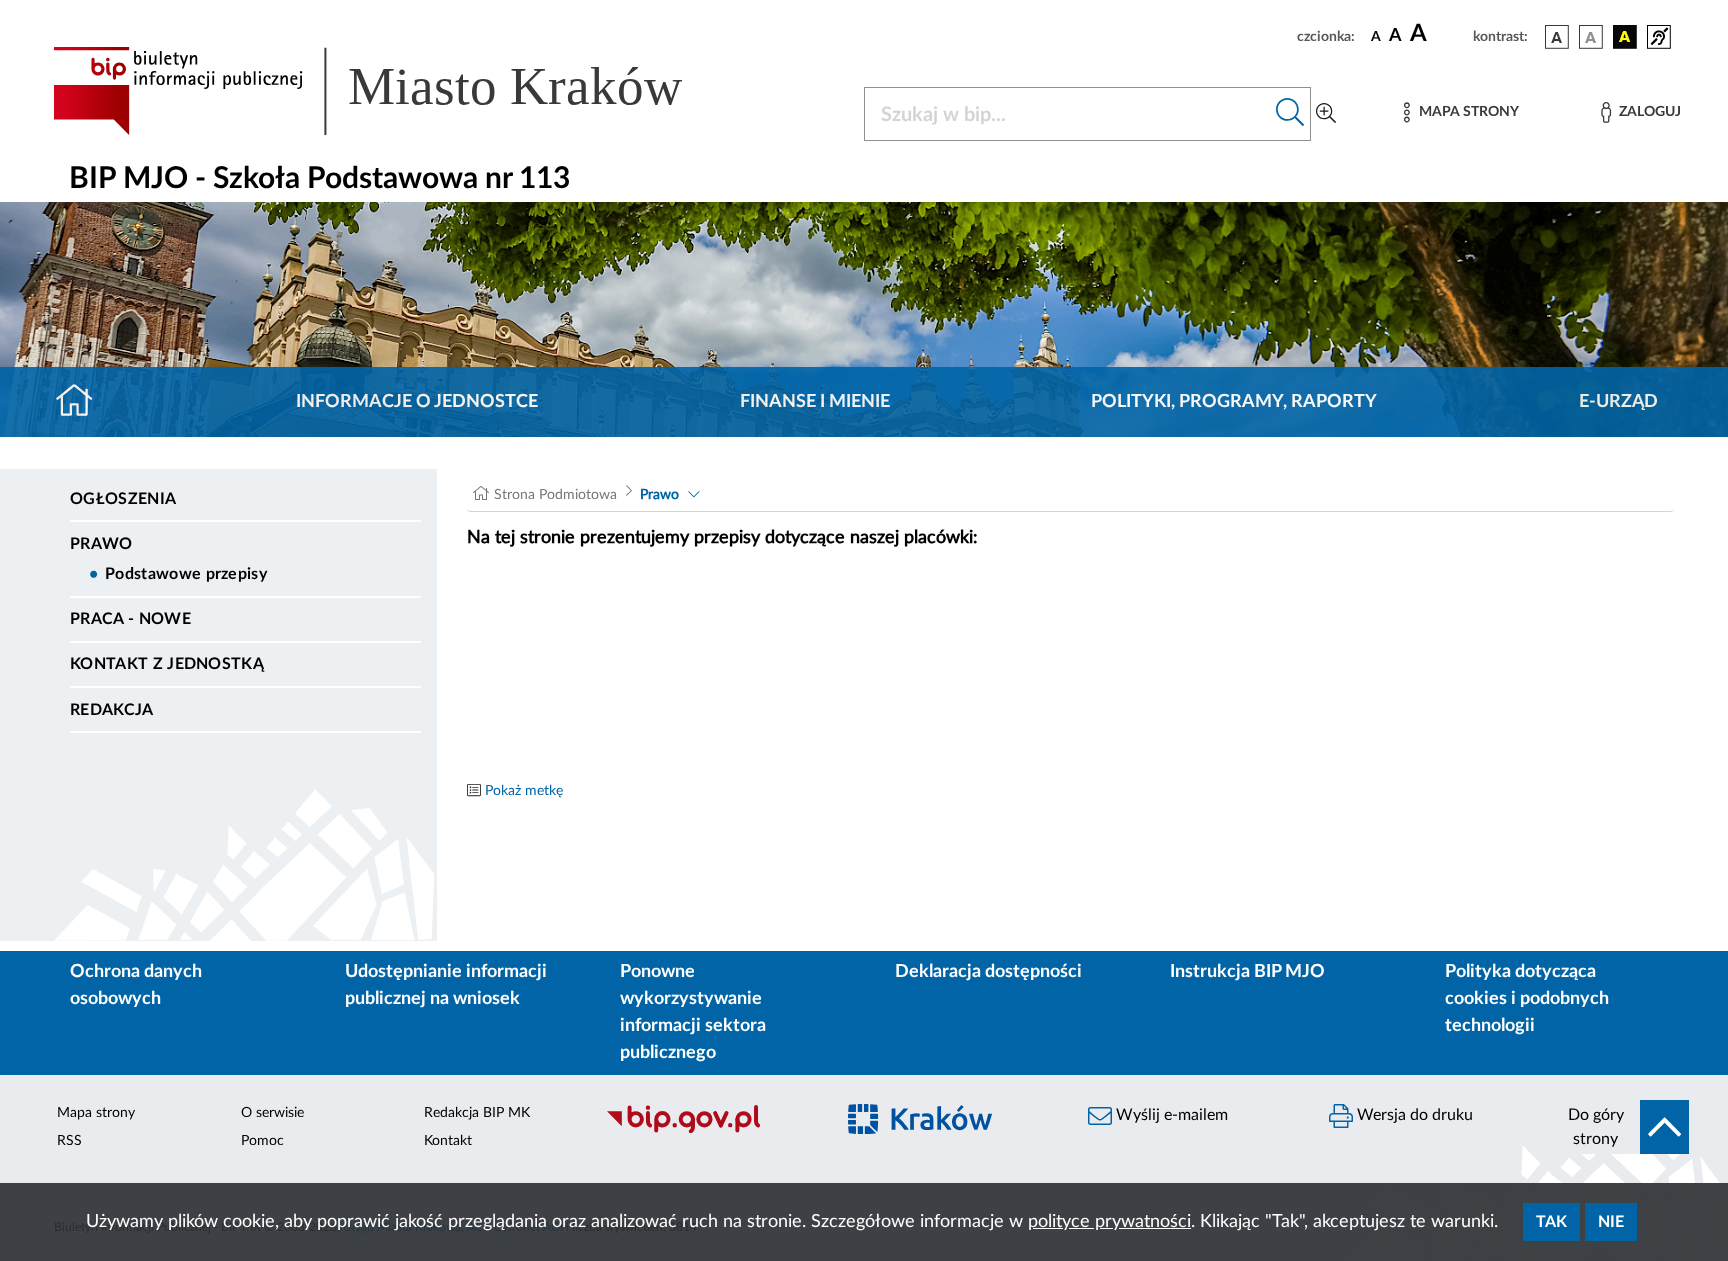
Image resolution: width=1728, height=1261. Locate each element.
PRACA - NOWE (130, 619)
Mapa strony (96, 1113)
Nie (1611, 1222)
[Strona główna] (82, 402)
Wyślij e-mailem (1170, 1115)
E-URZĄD (1618, 402)
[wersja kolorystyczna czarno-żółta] (1625, 37)
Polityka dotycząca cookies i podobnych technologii (1527, 999)
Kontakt (448, 1141)
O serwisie (272, 1113)
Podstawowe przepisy (186, 574)
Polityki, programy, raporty (1234, 402)
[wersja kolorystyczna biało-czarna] (1591, 37)
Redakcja (112, 710)
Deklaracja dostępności (988, 972)
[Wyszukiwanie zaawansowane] (1326, 114)
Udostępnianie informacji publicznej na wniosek (446, 985)
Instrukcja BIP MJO (1247, 972)
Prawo (101, 544)
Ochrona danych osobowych (136, 985)
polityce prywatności (1109, 1222)
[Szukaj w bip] (1290, 114)
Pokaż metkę (524, 791)
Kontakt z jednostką (167, 664)
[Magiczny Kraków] (950, 1130)
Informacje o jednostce (417, 402)
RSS (69, 1141)
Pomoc (262, 1141)
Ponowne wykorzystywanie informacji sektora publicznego (693, 1012)
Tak (1551, 1222)
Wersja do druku (1413, 1115)
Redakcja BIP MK (477, 1113)
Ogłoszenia (123, 499)
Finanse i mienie (815, 402)
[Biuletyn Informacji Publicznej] (709, 1130)
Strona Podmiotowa (555, 495)
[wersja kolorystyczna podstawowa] (1557, 37)
